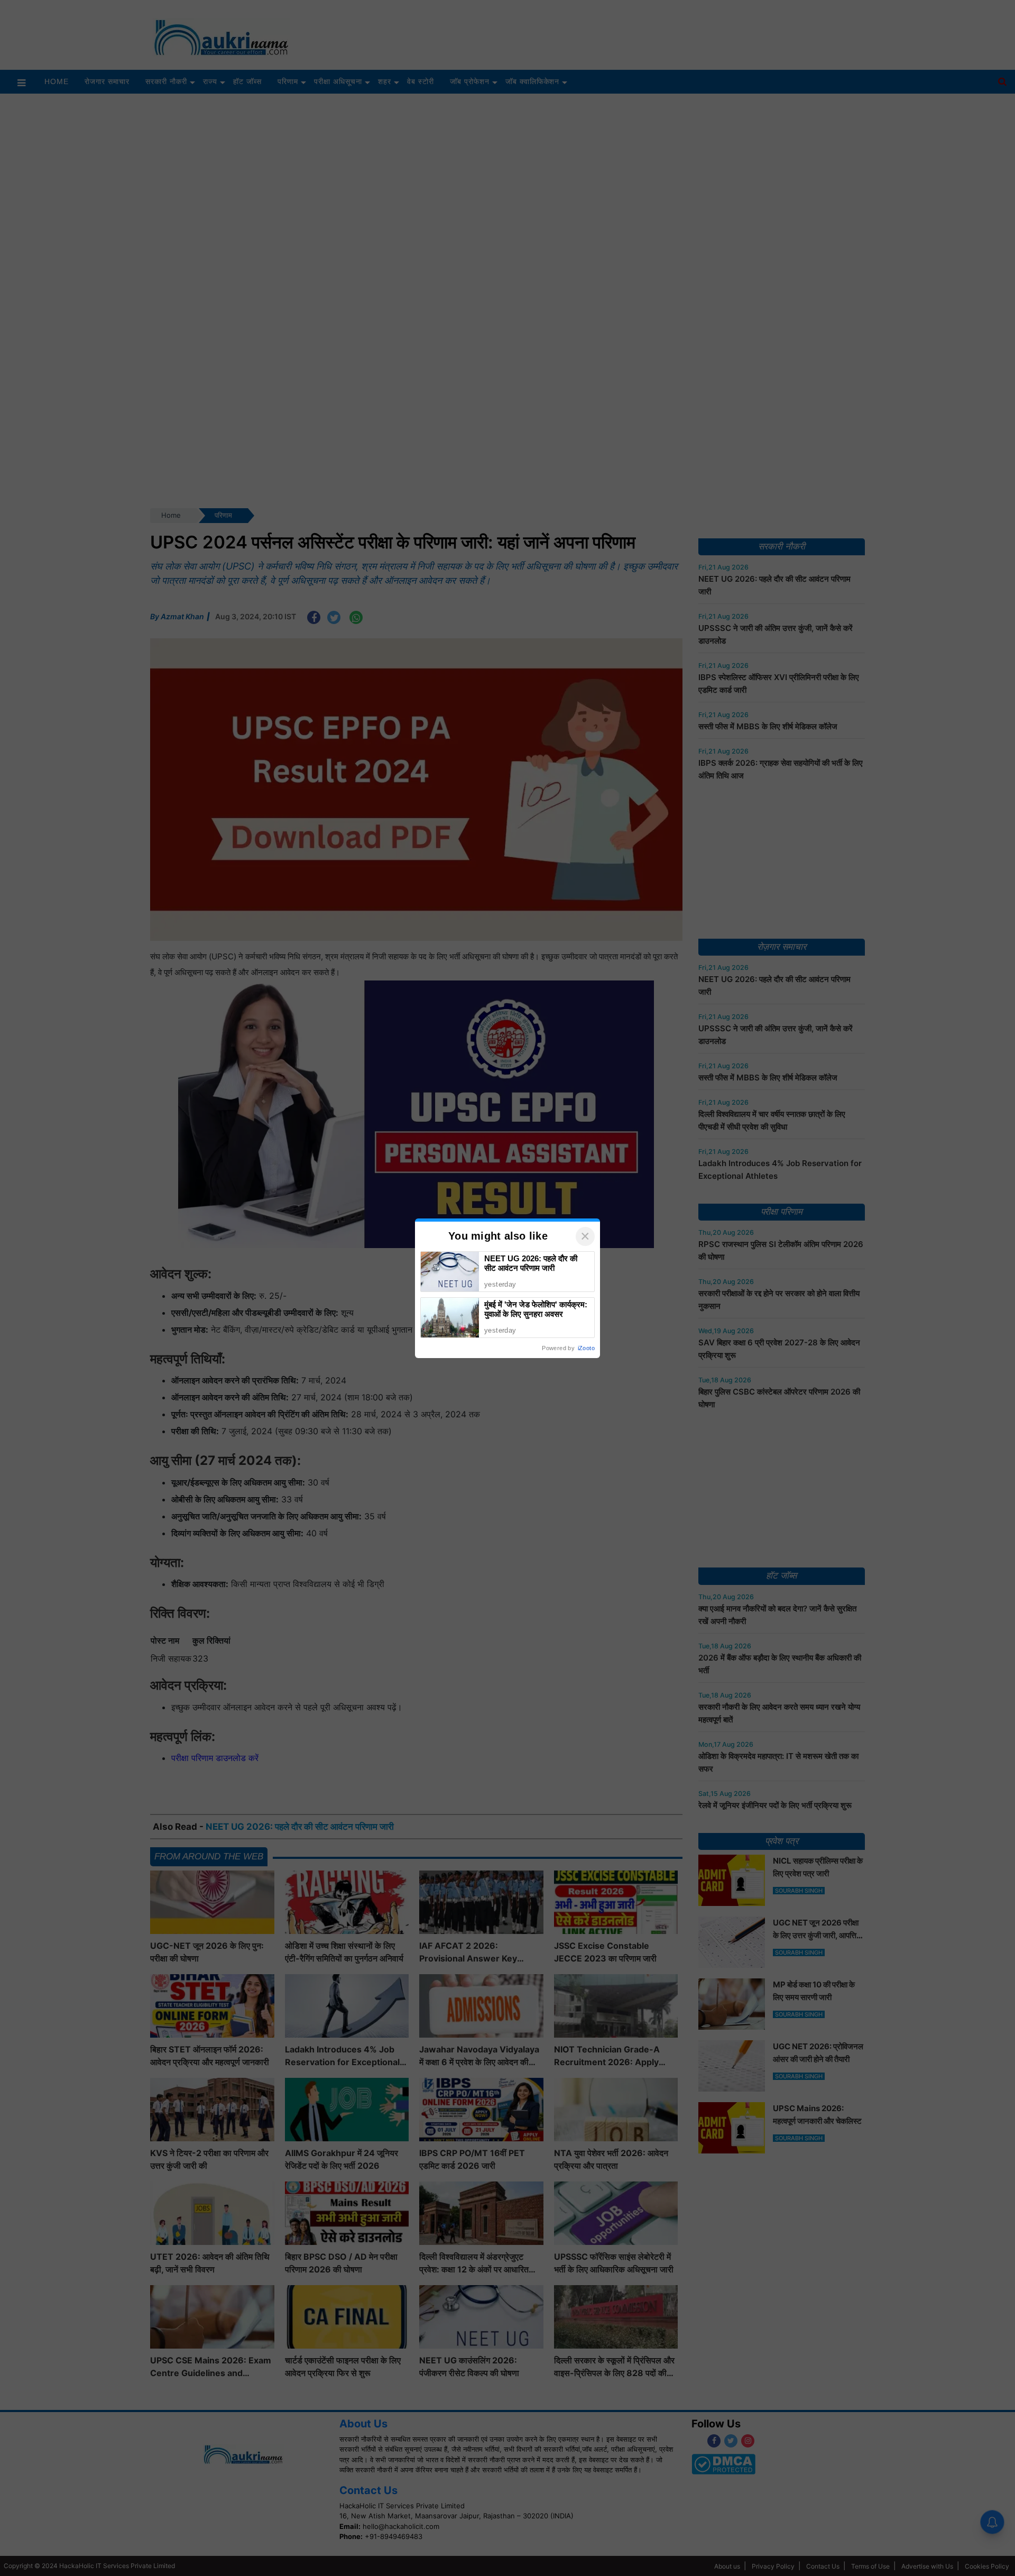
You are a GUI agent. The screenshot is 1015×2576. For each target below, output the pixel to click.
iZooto (586, 1348)
